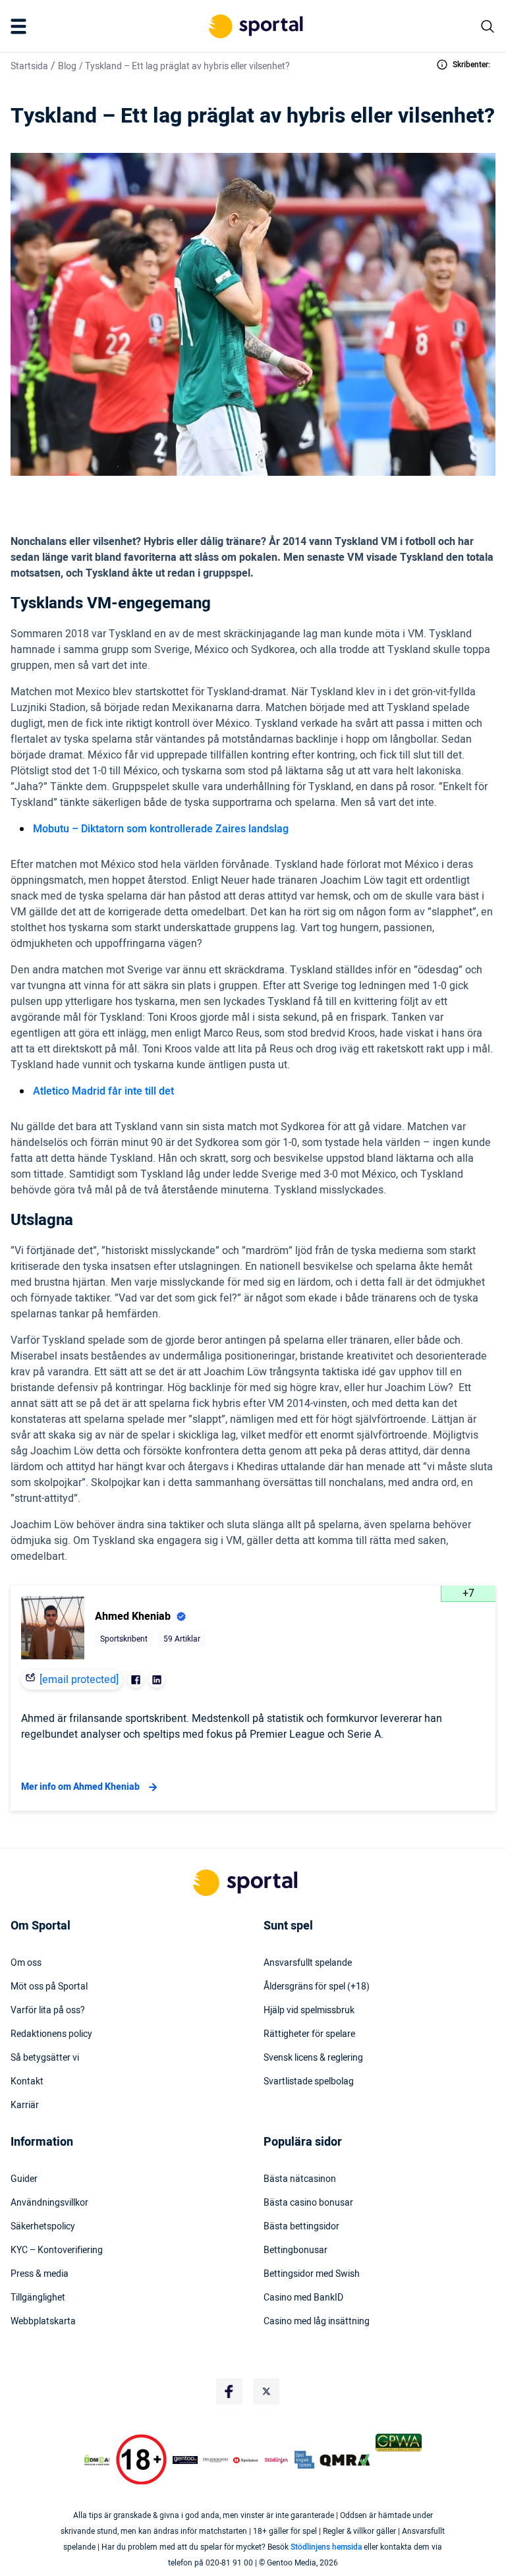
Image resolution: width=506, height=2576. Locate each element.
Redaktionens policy (51, 2034)
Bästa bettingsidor (301, 2227)
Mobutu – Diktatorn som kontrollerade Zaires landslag (161, 829)
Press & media (40, 2274)
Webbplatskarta (43, 2322)
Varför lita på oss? (48, 2011)
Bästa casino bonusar (308, 2203)
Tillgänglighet (38, 2298)
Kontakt (27, 2082)
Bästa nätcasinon (300, 2179)
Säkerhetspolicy (43, 2227)
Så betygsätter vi (45, 2058)
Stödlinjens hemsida (326, 2547)
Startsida (29, 66)
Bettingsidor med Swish (312, 2274)
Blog (67, 66)
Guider (24, 2179)
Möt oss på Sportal (49, 1987)
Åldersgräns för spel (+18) (317, 1987)
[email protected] (79, 1680)
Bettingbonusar (295, 2250)
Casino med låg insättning (317, 2322)
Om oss (26, 1963)
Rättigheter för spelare (309, 2034)
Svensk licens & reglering (313, 2058)
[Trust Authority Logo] (185, 2460)
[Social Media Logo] (229, 2391)
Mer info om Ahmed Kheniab (80, 1787)
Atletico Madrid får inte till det (105, 1091)
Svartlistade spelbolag (309, 2082)
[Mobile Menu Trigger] (21, 26)
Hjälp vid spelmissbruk (309, 2011)
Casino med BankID (303, 2298)
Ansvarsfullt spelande (308, 1963)
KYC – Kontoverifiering (57, 2250)
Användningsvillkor (49, 2203)
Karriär (25, 2105)
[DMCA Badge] (97, 2460)
